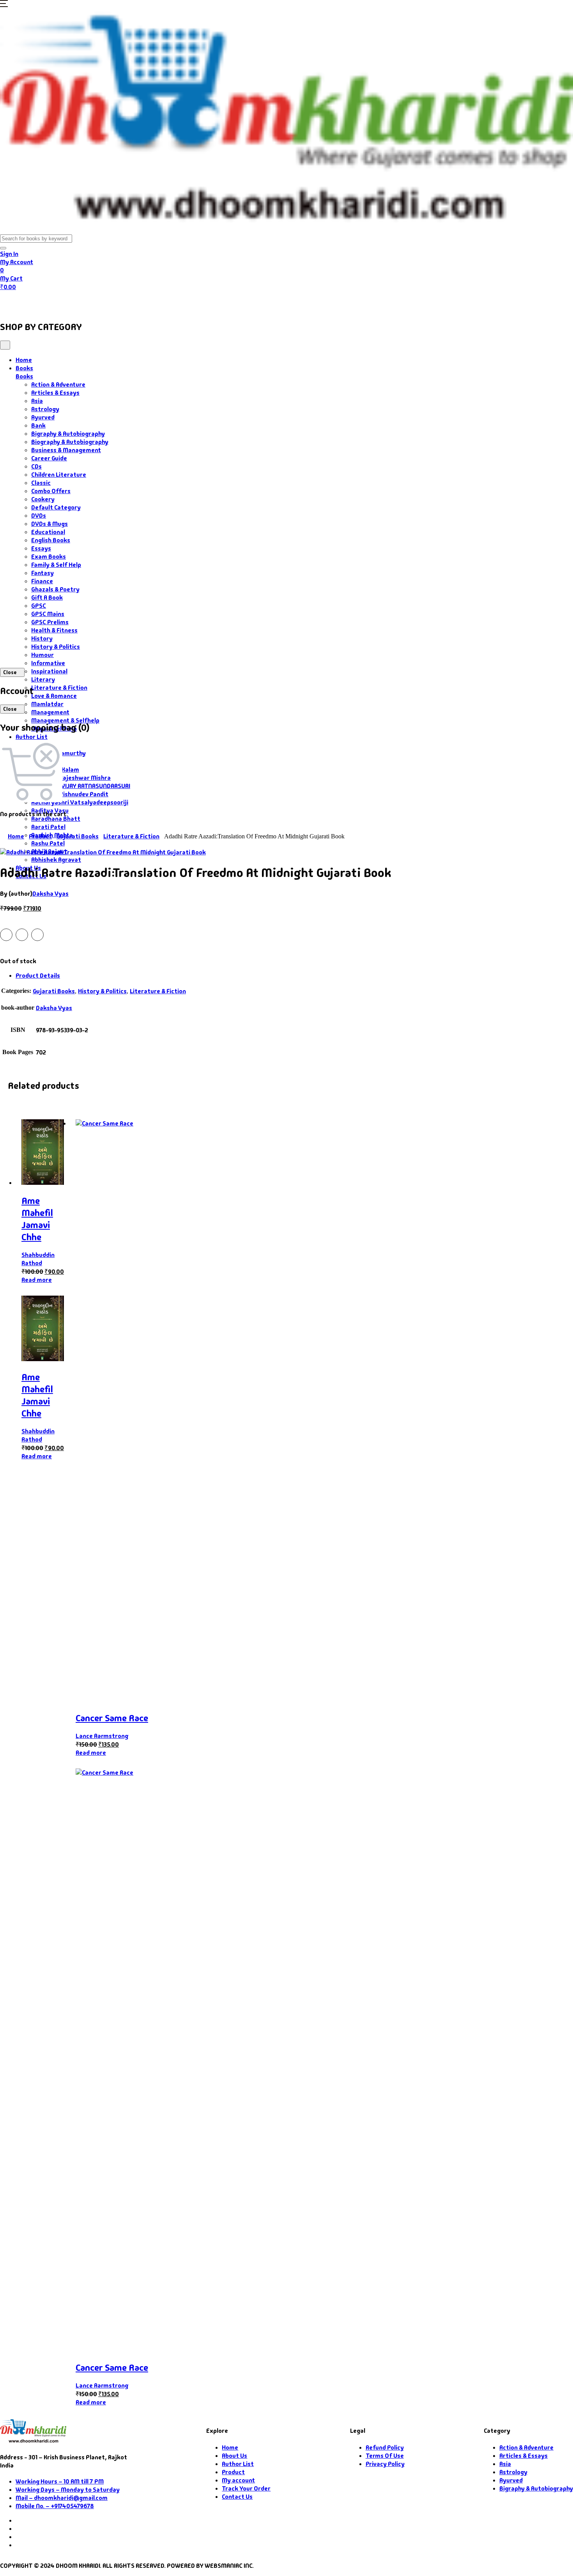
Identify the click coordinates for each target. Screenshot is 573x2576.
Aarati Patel (48, 827)
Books (45, 302)
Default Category (56, 507)
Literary (43, 679)
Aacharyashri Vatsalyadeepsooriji (80, 802)
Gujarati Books (78, 836)
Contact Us (231, 302)
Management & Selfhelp (65, 720)
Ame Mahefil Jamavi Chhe (37, 1219)
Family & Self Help (56, 565)
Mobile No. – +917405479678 (55, 2506)
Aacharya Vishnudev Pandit (70, 794)
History (42, 638)
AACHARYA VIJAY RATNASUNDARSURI (81, 786)
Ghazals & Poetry (55, 589)
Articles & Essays (55, 393)
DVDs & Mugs (50, 524)
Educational (48, 532)
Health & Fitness (54, 630)
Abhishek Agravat (56, 860)
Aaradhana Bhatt (56, 819)
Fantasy (42, 573)
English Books (51, 540)
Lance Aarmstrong (102, 1736)
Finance (42, 581)
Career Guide (49, 458)
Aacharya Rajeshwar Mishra (71, 778)
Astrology (45, 409)
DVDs (39, 516)
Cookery (43, 499)
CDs (36, 466)
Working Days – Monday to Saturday (68, 2490)
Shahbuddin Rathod (38, 1259)
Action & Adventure (58, 384)
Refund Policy (385, 2447)
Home (14, 302)
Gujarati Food (137, 302)
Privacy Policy (385, 2464)
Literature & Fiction (59, 688)
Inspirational (49, 671)
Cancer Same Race (112, 1718)
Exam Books (49, 557)
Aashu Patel (48, 843)
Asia (37, 401)
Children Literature (59, 475)
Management (50, 712)
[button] (4, 5)
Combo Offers (51, 491)
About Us (189, 302)
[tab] (294, 976)
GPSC (39, 606)
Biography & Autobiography (70, 442)
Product (40, 836)
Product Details (38, 976)
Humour (42, 655)
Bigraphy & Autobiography (68, 434)
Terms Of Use (385, 2456)
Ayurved (43, 417)
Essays (41, 548)
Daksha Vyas (50, 894)
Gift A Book (47, 597)
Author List (32, 737)
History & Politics (56, 647)
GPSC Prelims (50, 622)
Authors (86, 302)
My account (238, 2480)
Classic (41, 483)
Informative (48, 663)
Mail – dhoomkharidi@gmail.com (62, 2498)
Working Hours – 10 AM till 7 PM (60, 2481)
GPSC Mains (48, 614)
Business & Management (66, 450)
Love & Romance (54, 696)
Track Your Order (246, 2488)
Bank (38, 425)
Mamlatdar (47, 704)
